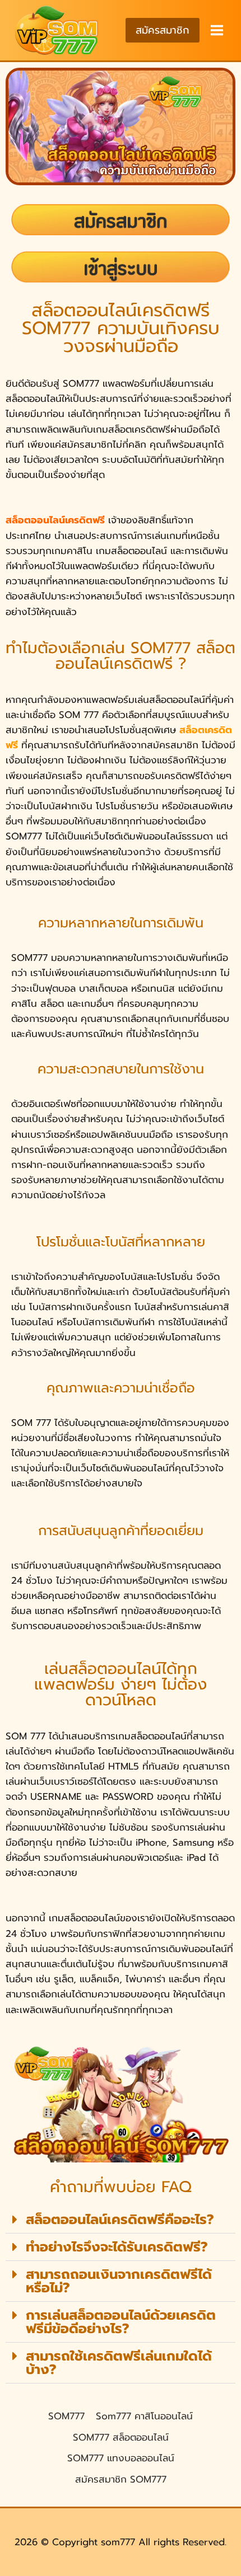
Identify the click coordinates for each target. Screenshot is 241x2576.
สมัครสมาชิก (163, 30)
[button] (121, 2220)
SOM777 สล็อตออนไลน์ (121, 2437)
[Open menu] (216, 30)
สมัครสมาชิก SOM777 (121, 2479)
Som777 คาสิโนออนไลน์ (144, 2416)
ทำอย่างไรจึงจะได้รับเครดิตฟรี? (117, 2247)
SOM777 (66, 2416)
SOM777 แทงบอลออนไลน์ (121, 2458)
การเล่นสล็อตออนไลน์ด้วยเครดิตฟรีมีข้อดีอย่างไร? (121, 2322)
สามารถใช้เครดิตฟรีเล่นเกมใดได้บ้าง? (119, 2363)
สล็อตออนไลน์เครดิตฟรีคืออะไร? (120, 2220)
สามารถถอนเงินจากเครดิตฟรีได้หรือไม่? (119, 2281)
